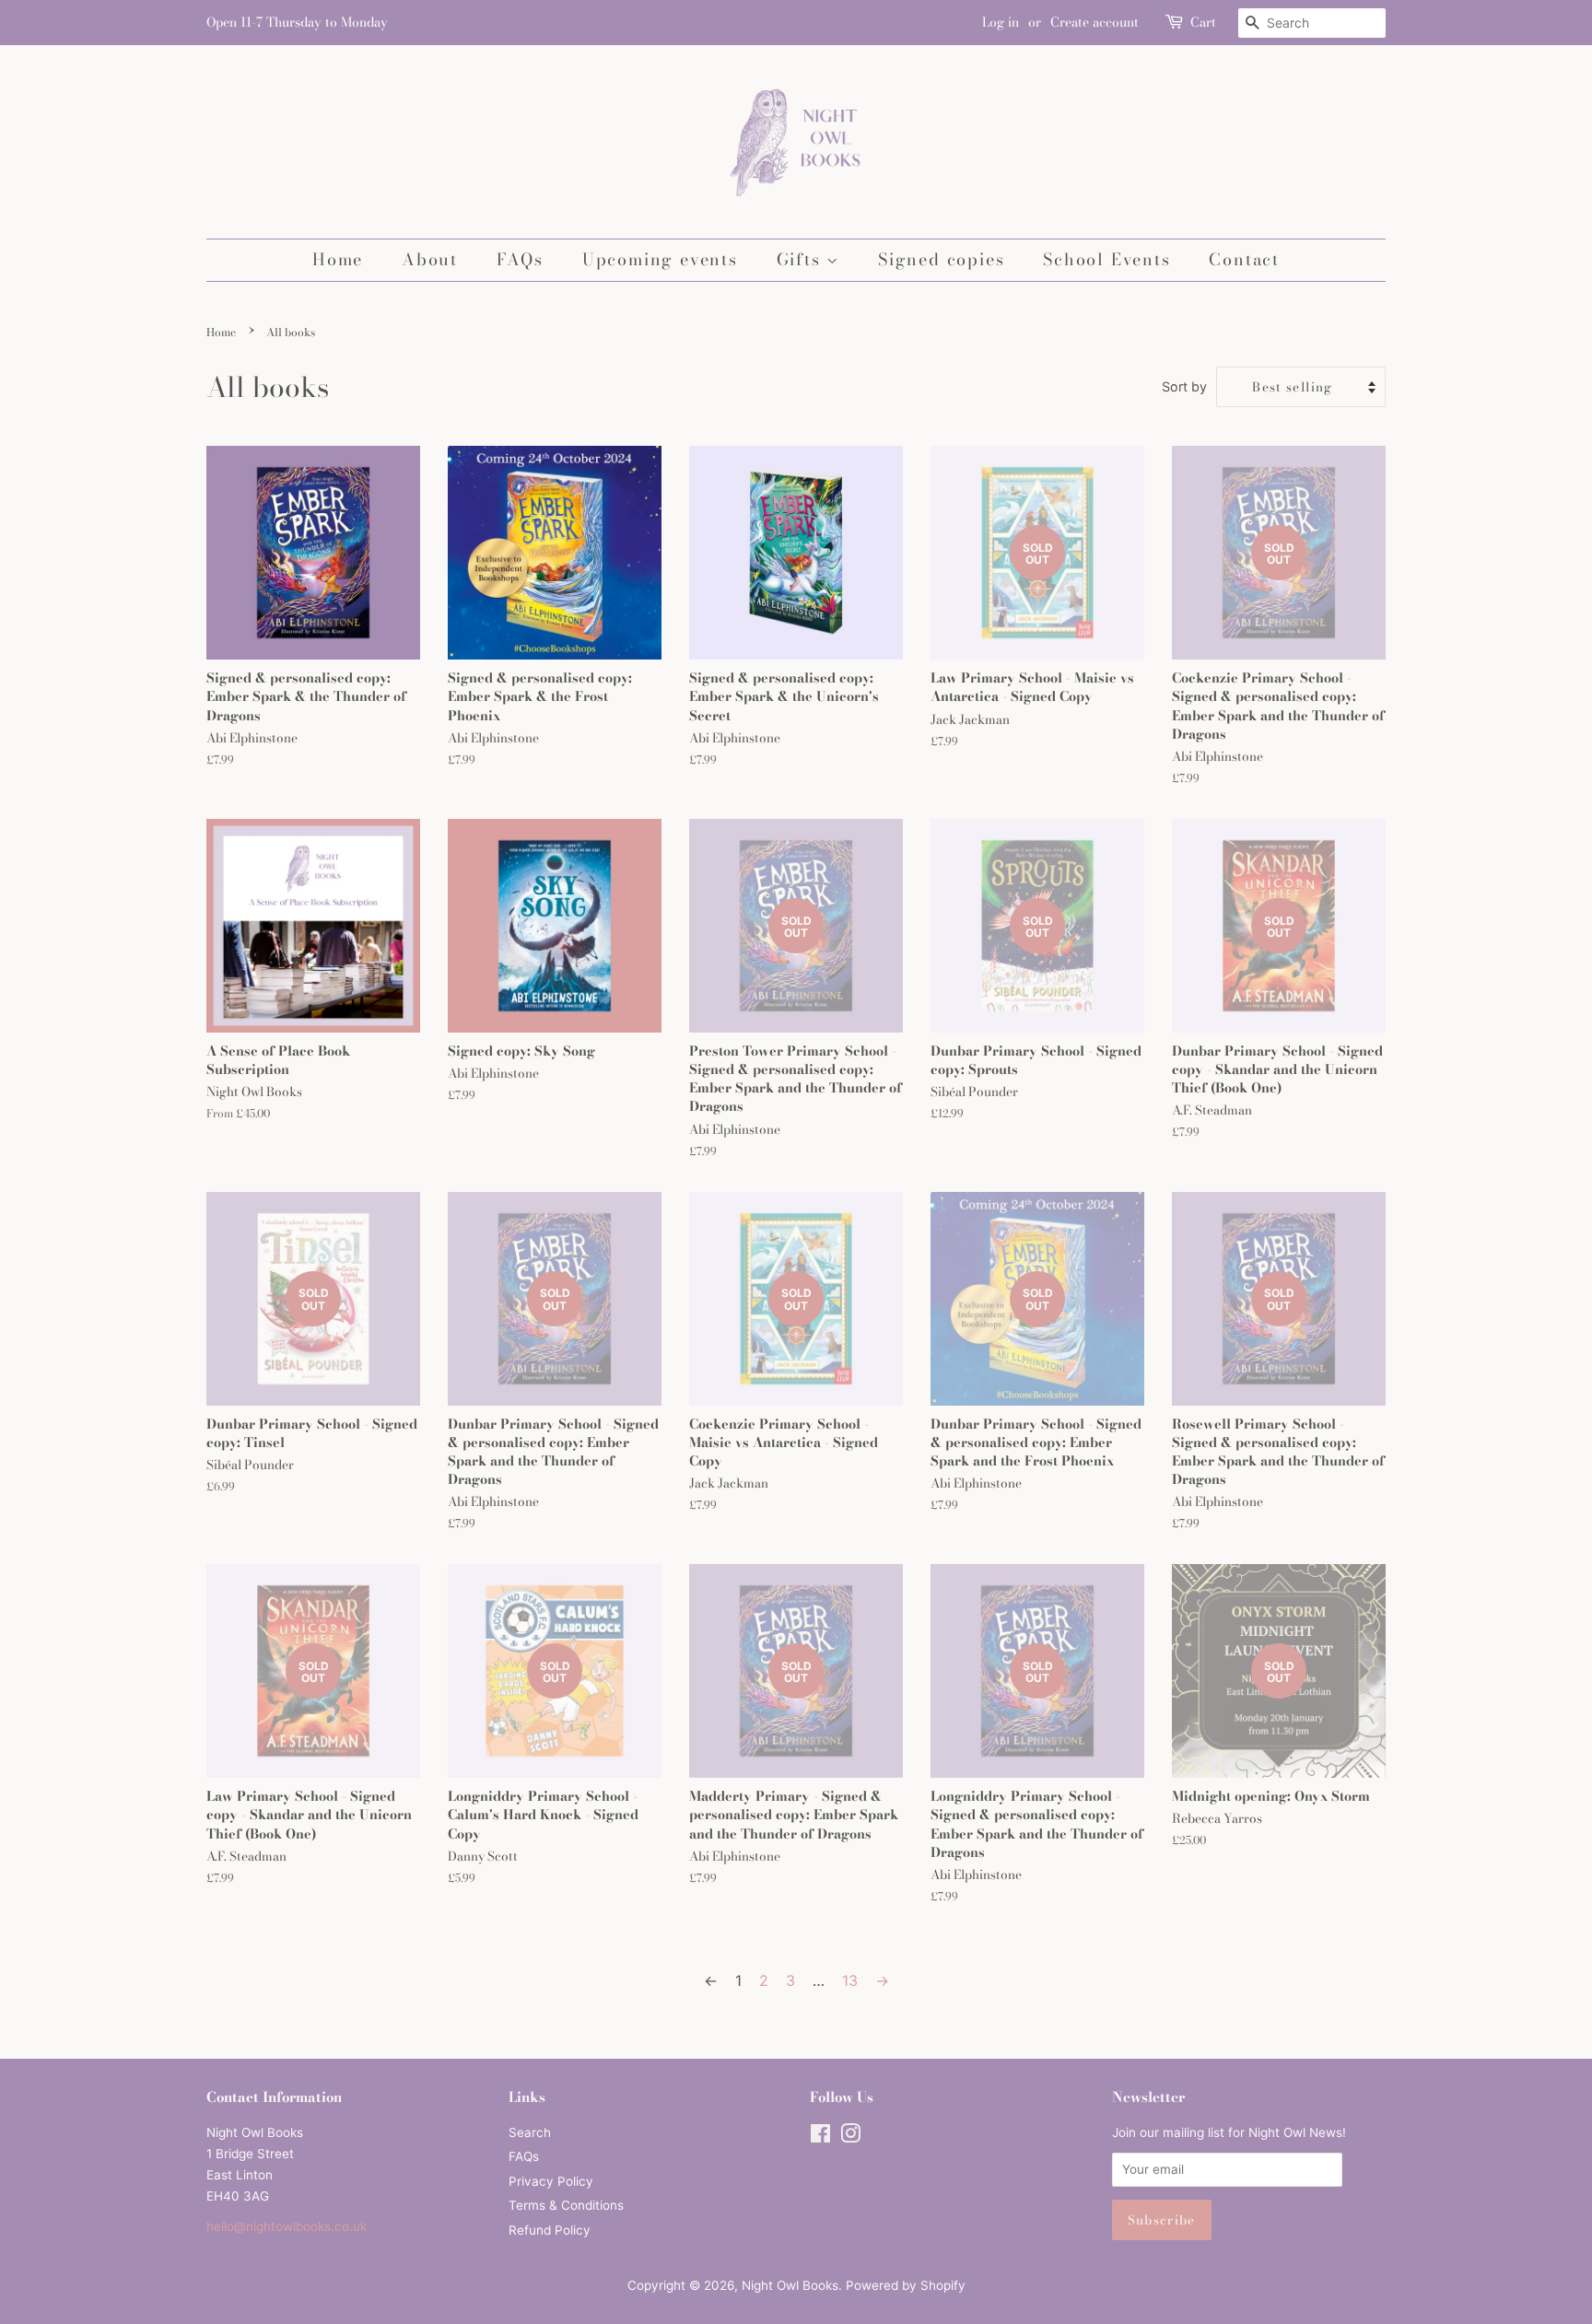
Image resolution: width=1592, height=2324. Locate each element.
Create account (1094, 22)
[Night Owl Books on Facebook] (820, 2137)
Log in (1001, 22)
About (430, 259)
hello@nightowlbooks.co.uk (287, 2226)
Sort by (1184, 386)
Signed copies (941, 259)
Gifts (802, 259)
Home (338, 259)
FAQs (520, 259)
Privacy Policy (551, 2181)
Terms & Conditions (566, 2205)
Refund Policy (550, 2230)
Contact (1244, 259)
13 (850, 1980)
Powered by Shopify (906, 2285)
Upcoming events (660, 259)
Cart (1203, 22)
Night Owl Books (790, 2285)
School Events (1106, 259)
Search (530, 2132)
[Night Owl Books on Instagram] (850, 2137)
